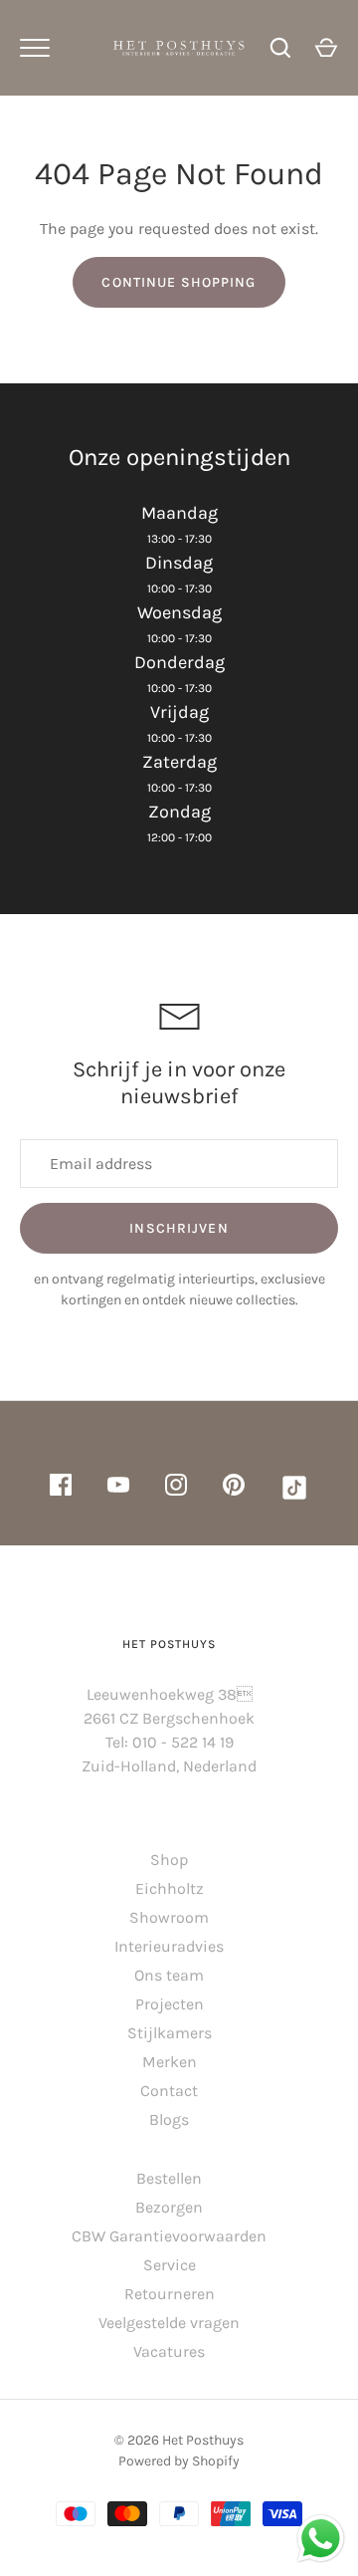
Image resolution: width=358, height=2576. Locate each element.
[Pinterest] (234, 1488)
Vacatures (169, 2351)
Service (170, 2265)
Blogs (169, 2119)
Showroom (169, 1917)
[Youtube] (118, 1488)
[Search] (280, 48)
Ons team (169, 1975)
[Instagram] (176, 1488)
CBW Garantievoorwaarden (169, 2236)
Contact (169, 2091)
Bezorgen (169, 2207)
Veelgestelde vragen (169, 2323)
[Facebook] (61, 1488)
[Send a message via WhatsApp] (321, 2539)
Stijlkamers (170, 2033)
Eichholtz (170, 1888)
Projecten (170, 2004)
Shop (169, 1860)
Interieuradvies (169, 1946)
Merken (170, 2062)
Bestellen (169, 2178)
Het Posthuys (203, 2440)
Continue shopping (179, 282)
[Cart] (326, 48)
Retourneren (170, 2294)
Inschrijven (179, 1228)
